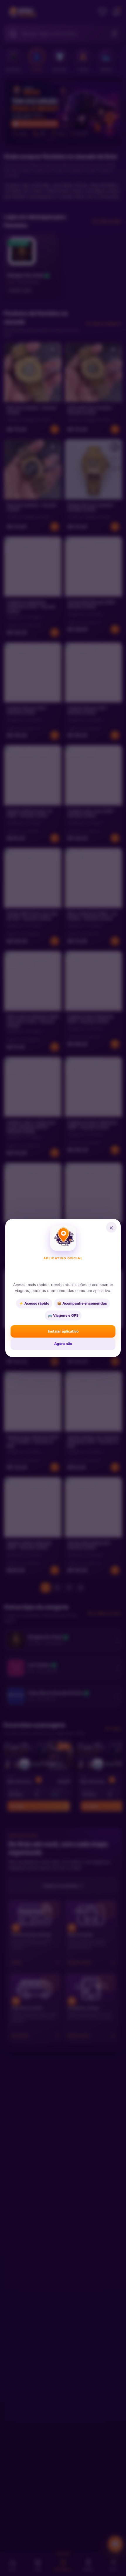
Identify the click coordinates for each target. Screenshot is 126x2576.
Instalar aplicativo (63, 1331)
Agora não (63, 1344)
